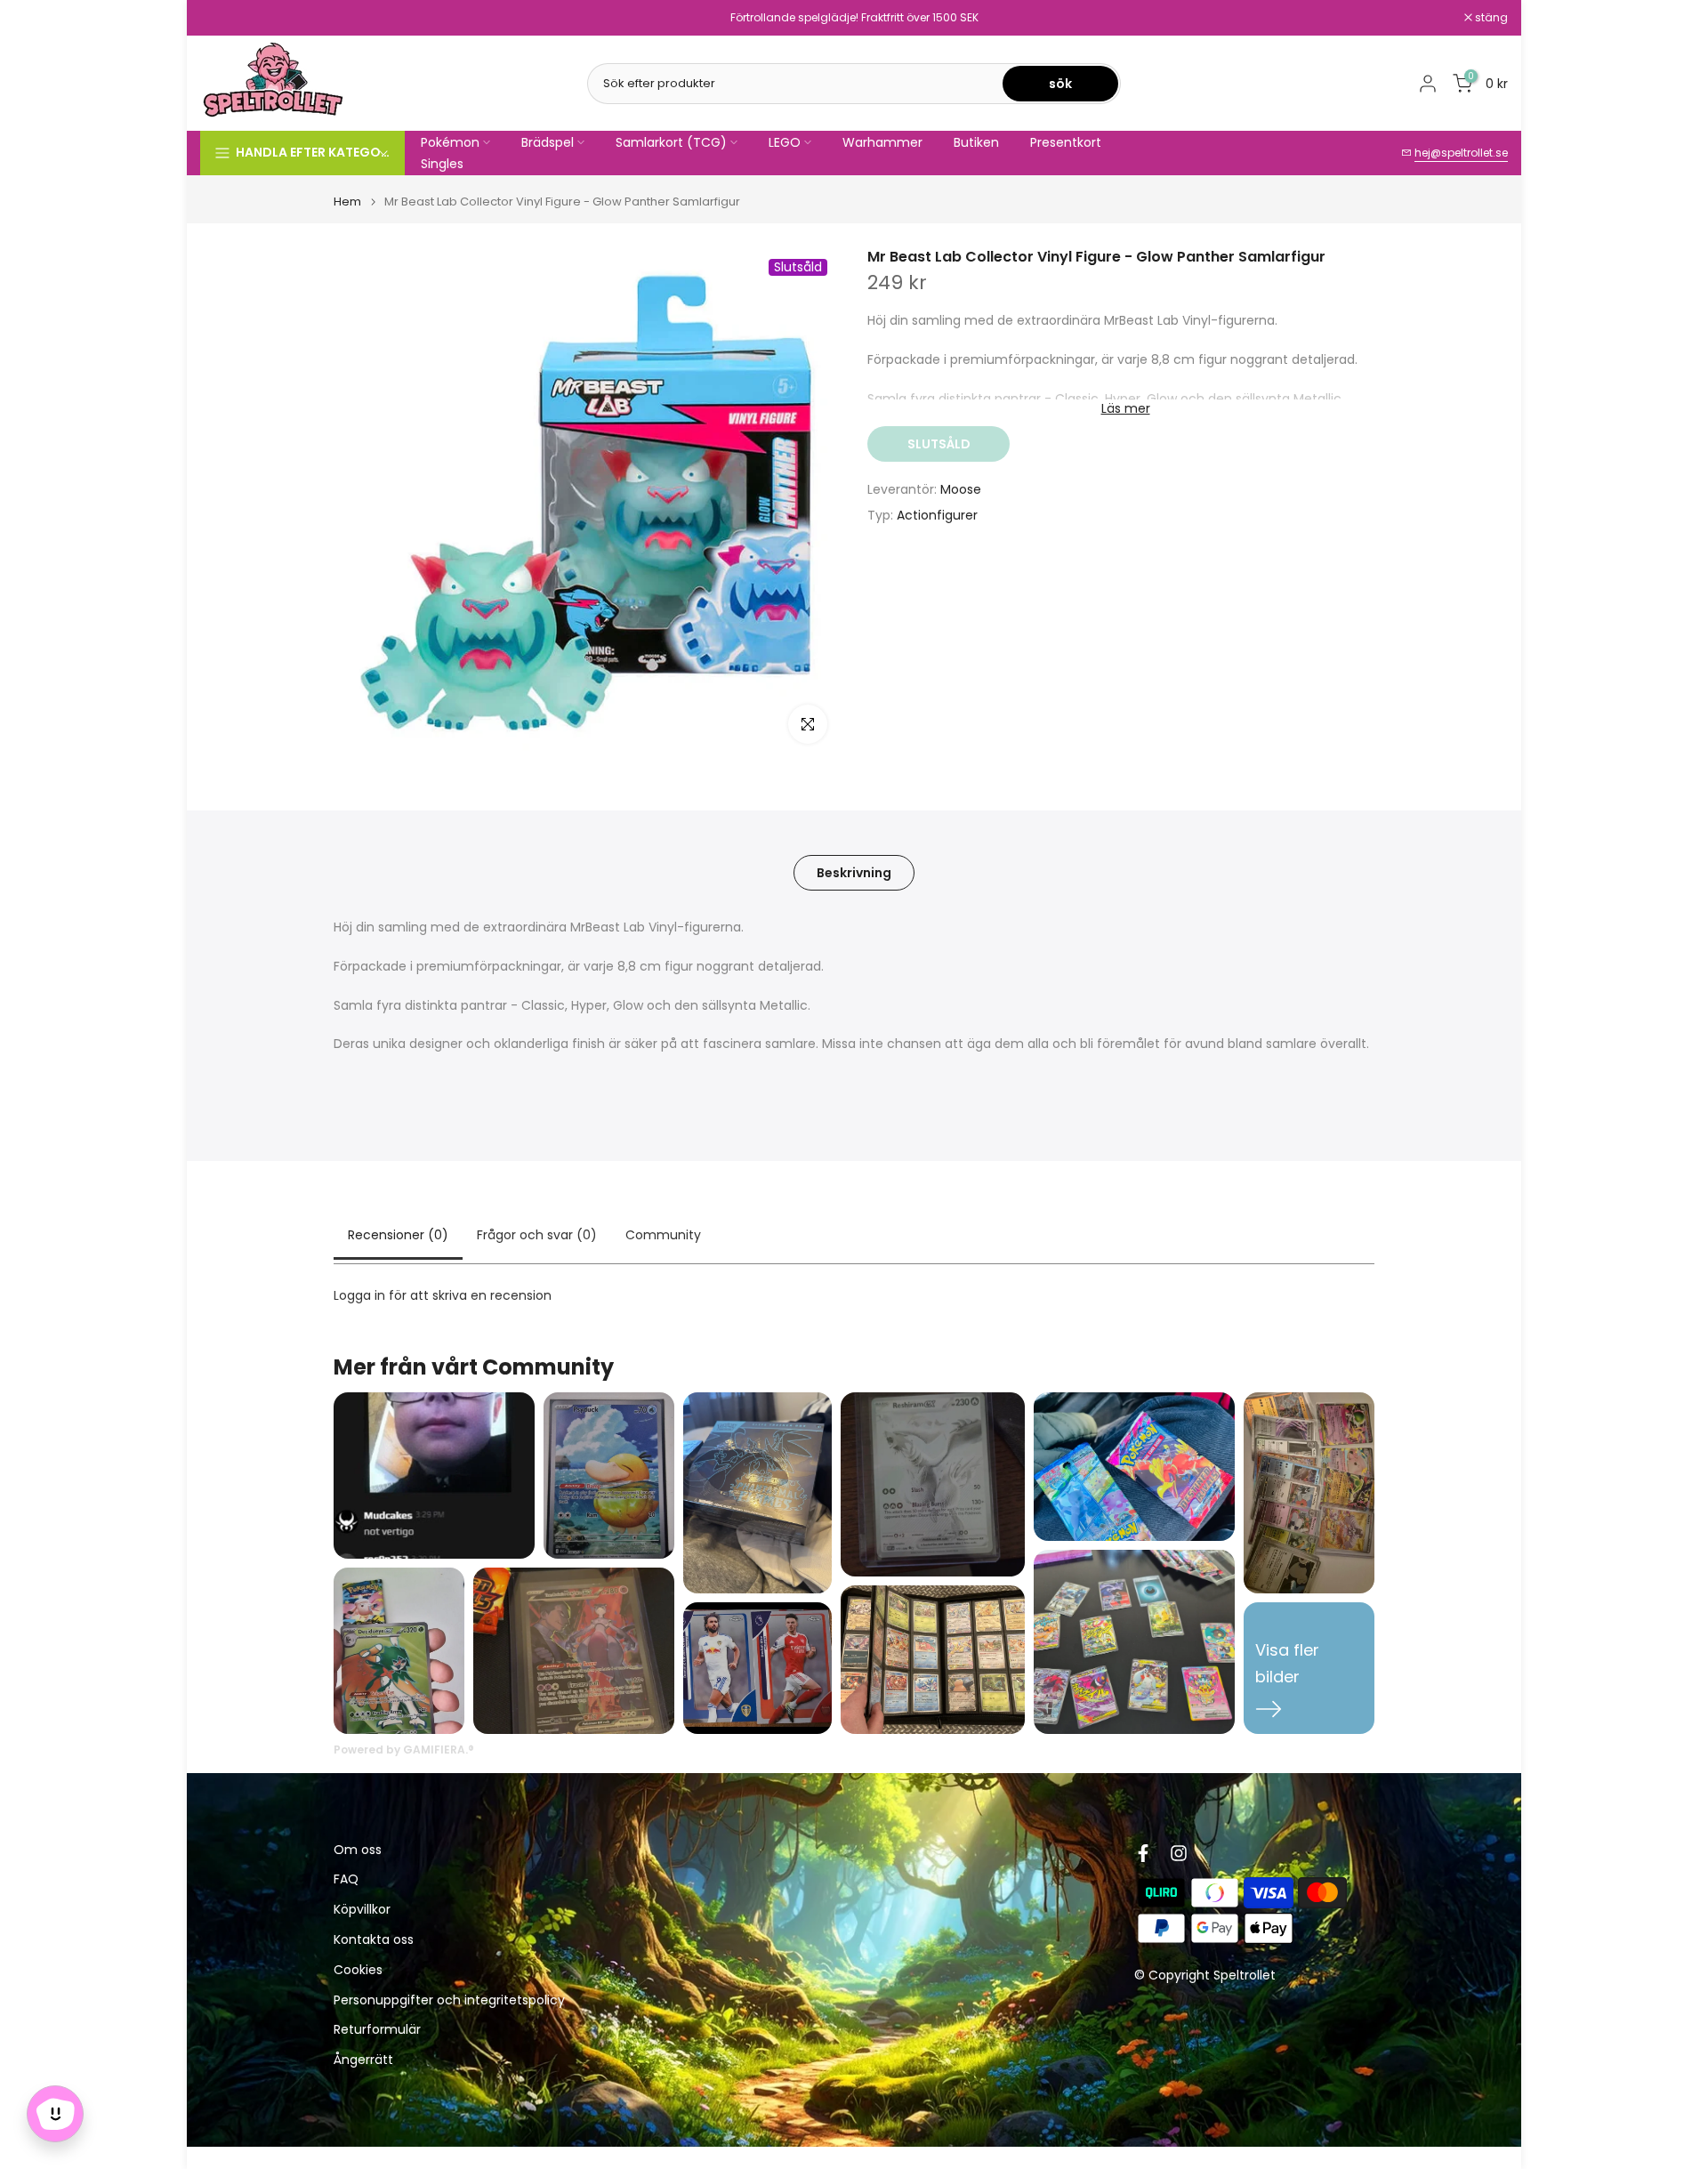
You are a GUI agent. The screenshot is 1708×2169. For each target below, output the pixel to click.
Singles (442, 164)
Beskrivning (854, 873)
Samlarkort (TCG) (671, 142)
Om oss (358, 1850)
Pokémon (450, 142)
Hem (347, 202)
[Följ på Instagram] (1179, 1853)
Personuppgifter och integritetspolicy (449, 2000)
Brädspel (548, 142)
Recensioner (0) (398, 1235)
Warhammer (882, 142)
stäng (226, 18)
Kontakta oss (374, 1940)
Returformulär (377, 2030)
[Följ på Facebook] (1143, 1853)
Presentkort (1066, 142)
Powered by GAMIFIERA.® (404, 1750)
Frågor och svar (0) (537, 1235)
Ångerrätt (363, 2060)
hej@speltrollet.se (1461, 153)
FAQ (346, 1879)
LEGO (785, 142)
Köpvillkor (362, 1910)
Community (663, 1235)
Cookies (358, 1970)
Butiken (976, 142)
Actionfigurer (937, 515)
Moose (961, 489)
